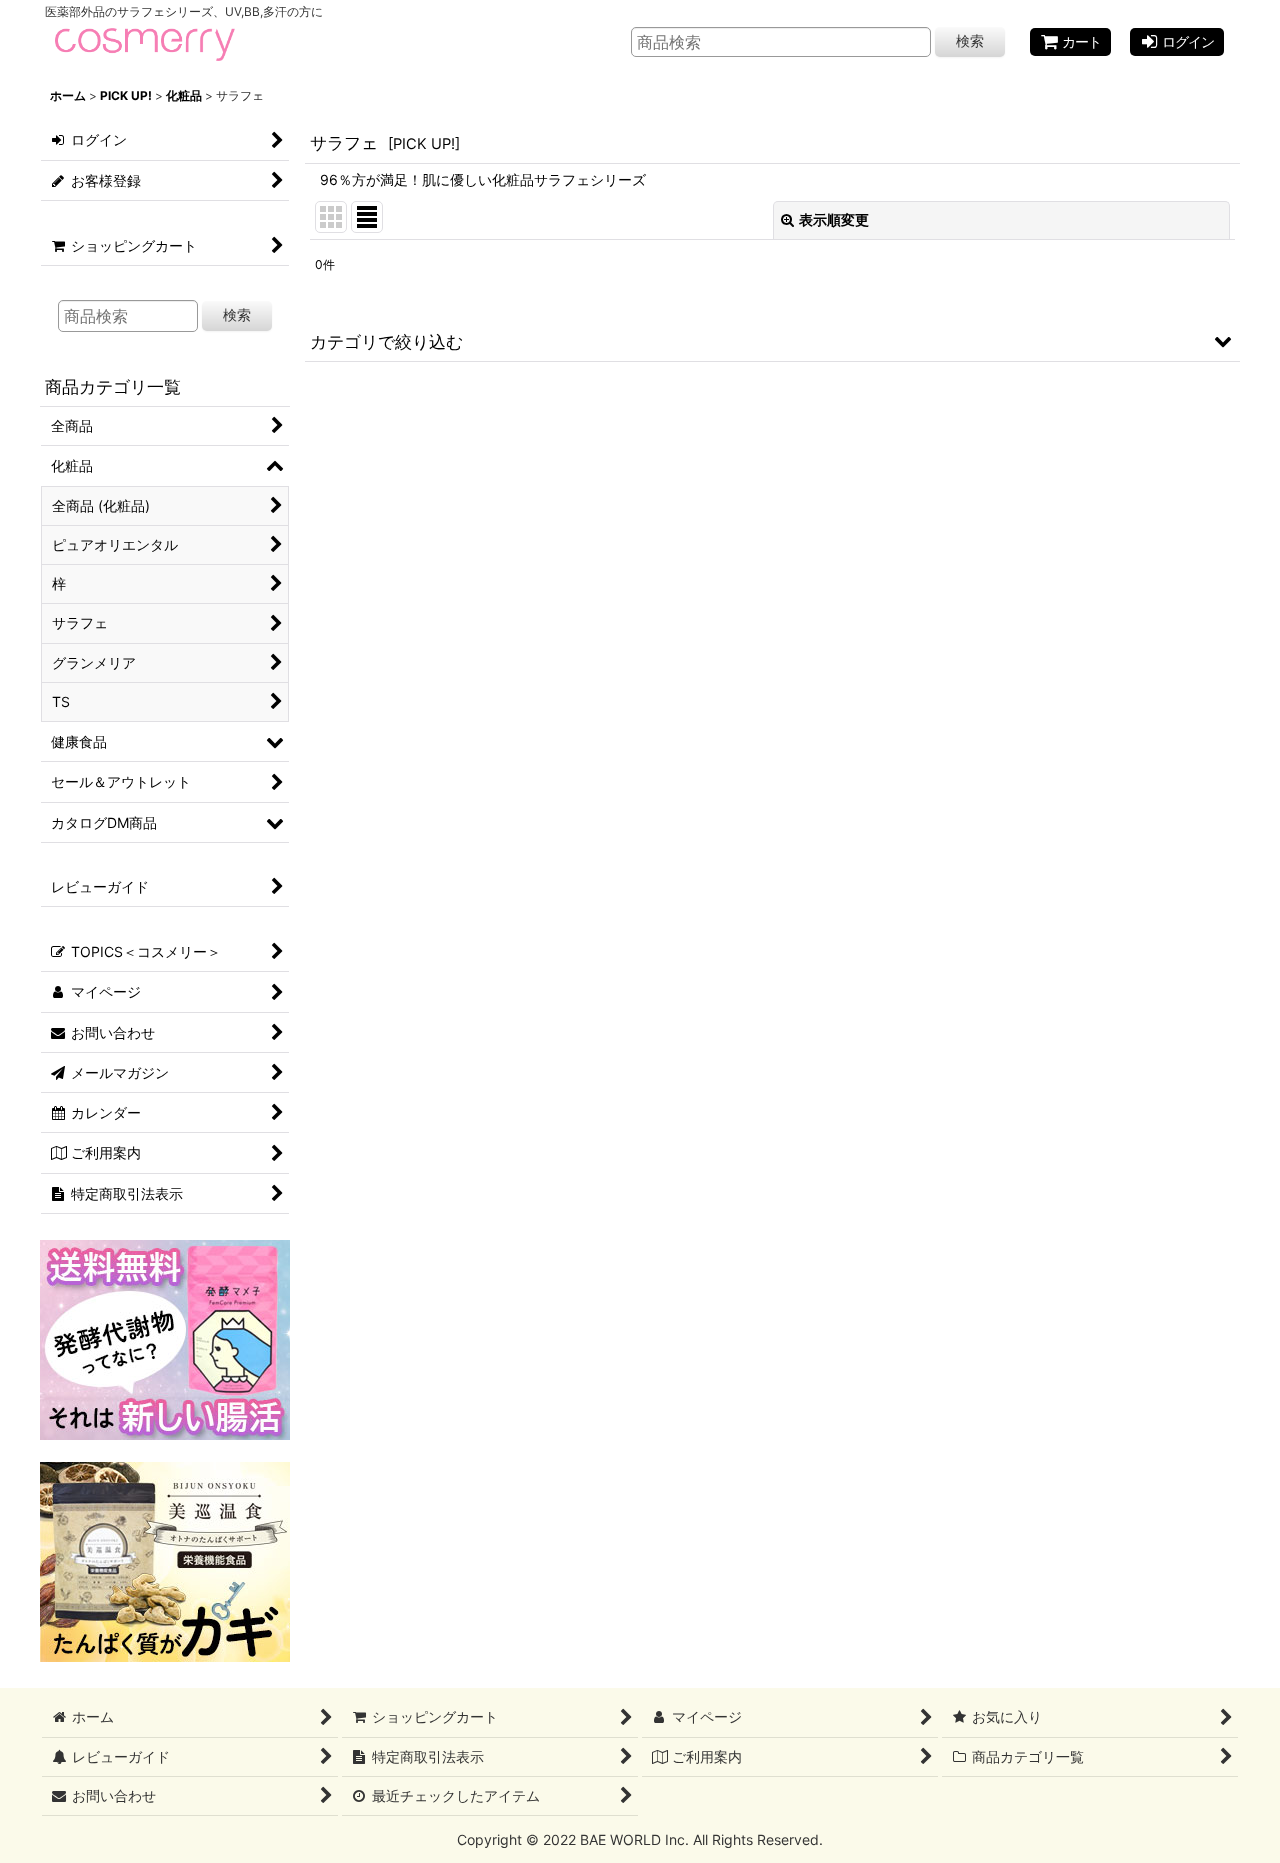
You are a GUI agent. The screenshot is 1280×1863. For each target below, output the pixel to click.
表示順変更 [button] (834, 219)
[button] (772, 341)
